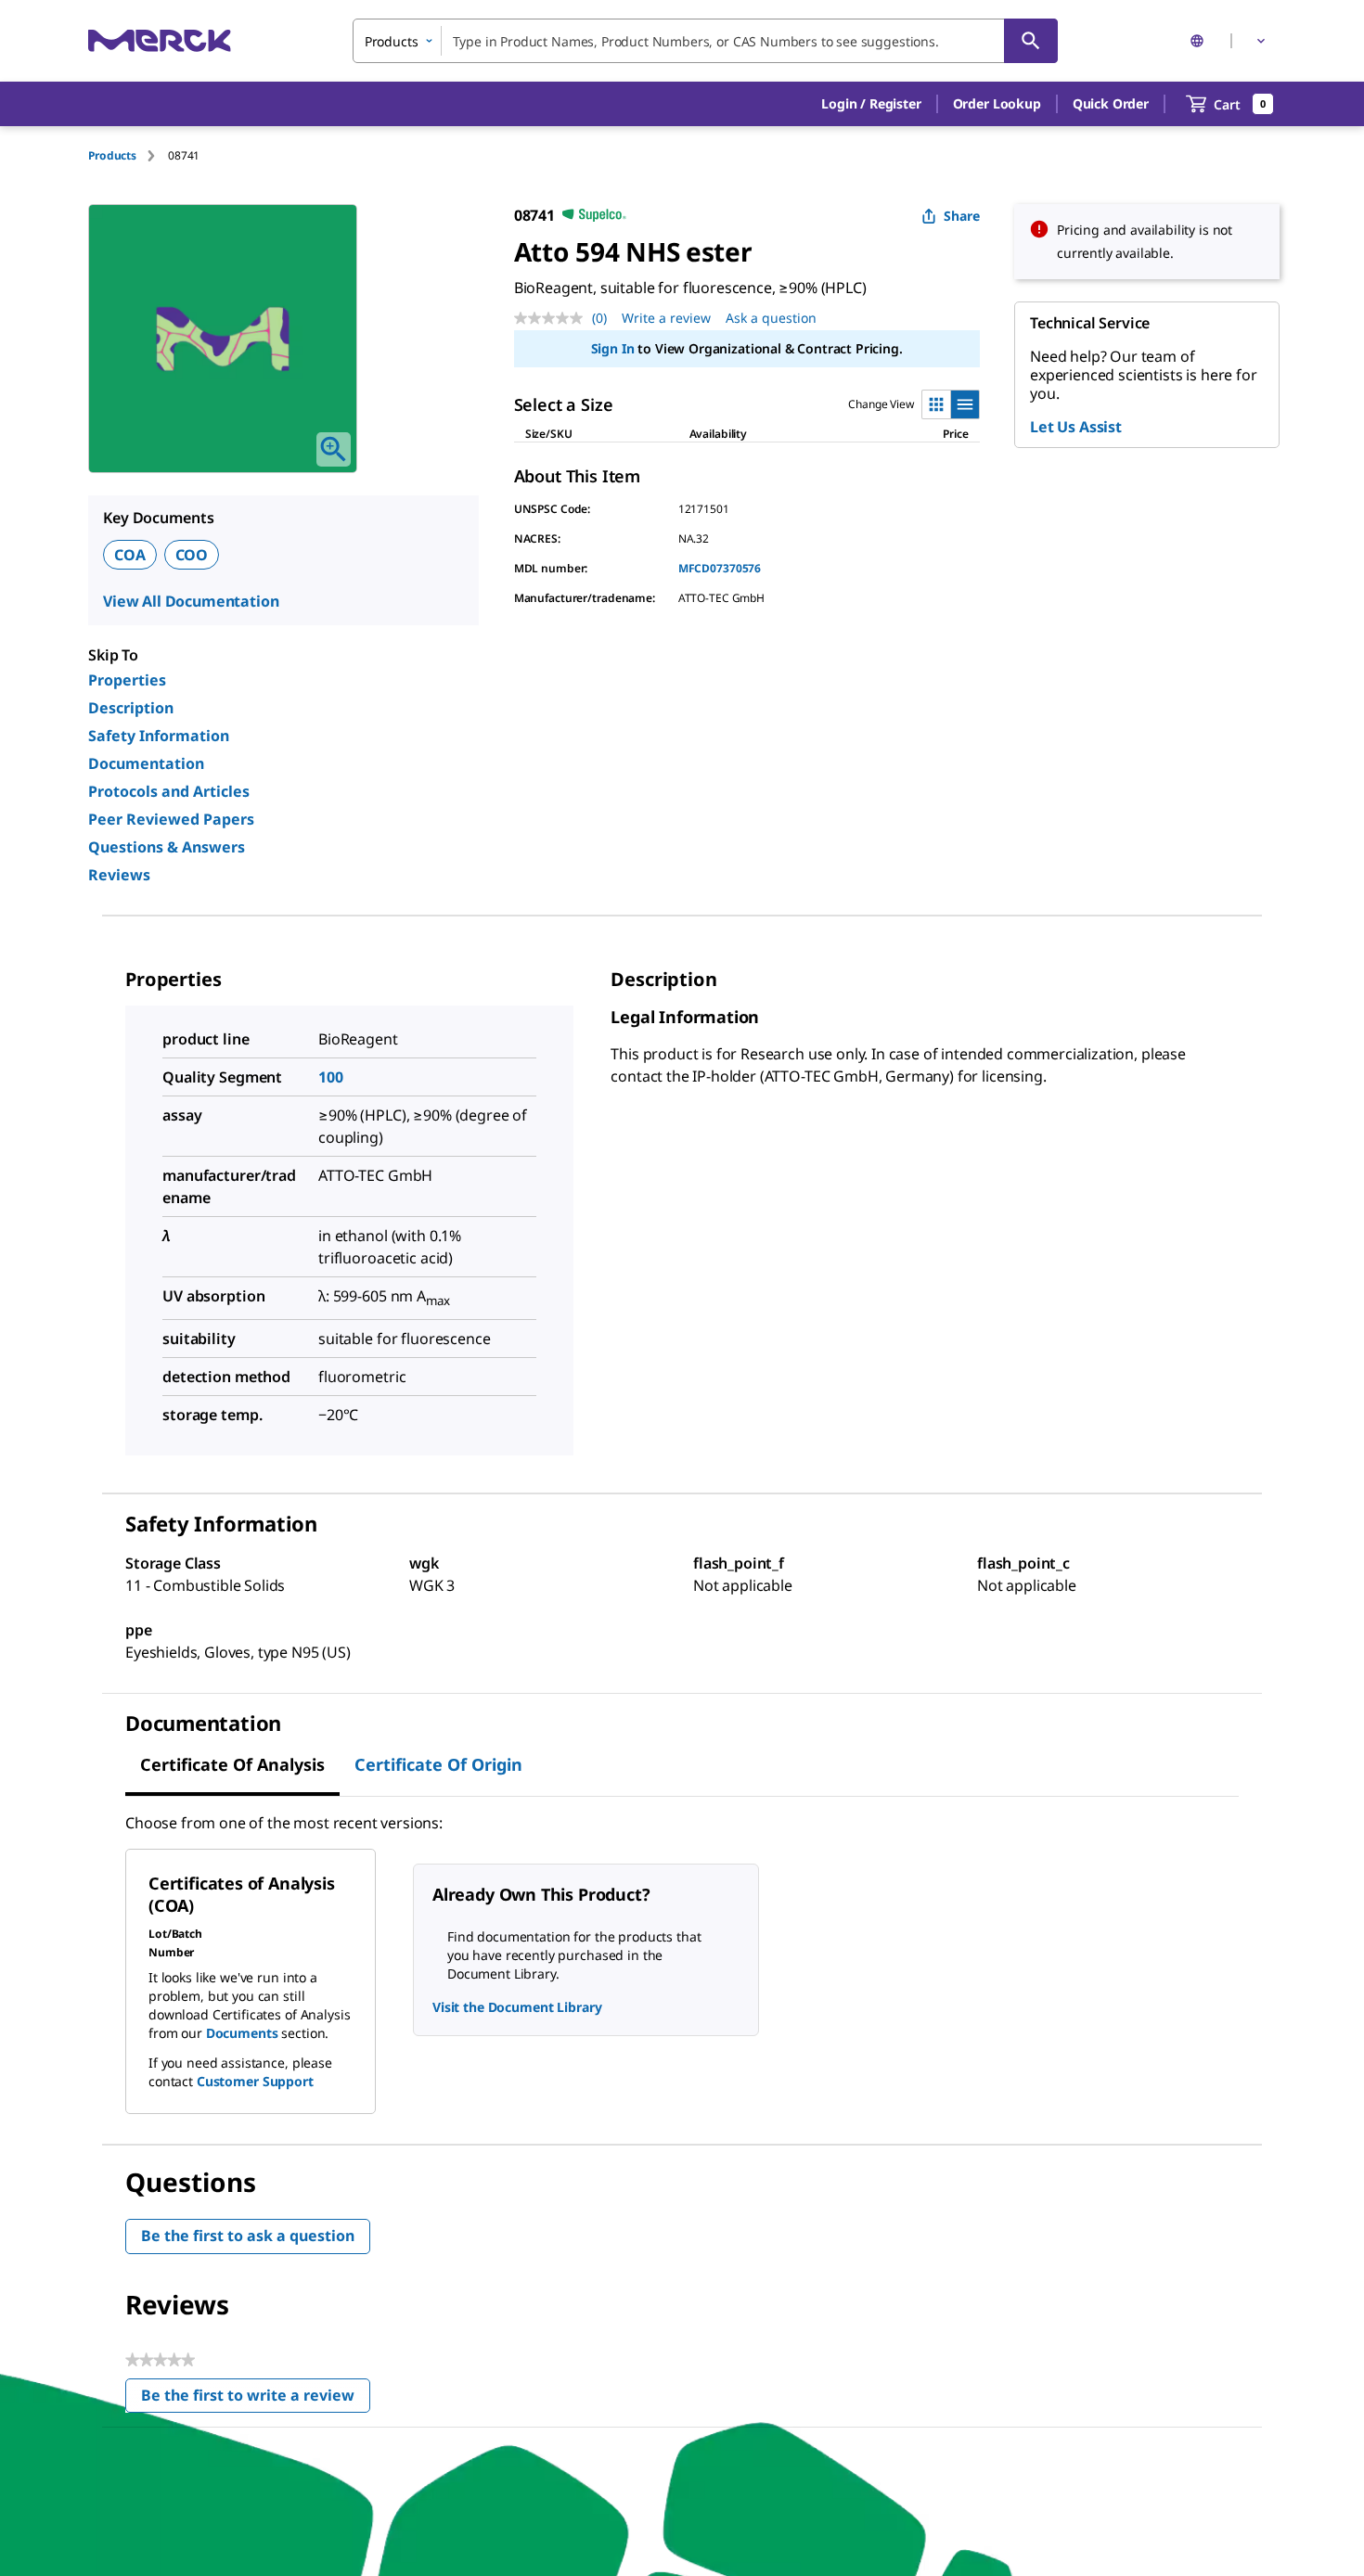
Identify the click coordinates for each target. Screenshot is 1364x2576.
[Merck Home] (160, 40)
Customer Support (255, 2081)
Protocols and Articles (169, 791)
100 (331, 1077)
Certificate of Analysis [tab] (232, 1764)
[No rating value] (553, 318)
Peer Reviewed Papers (171, 819)
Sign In (613, 348)
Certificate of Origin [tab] (438, 1764)
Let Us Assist (1076, 427)
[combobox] (705, 41)
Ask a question (771, 318)
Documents (242, 2033)
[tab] (128, 155)
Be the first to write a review (256, 2399)
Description (131, 708)
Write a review (666, 318)
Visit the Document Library (517, 2007)
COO (192, 555)
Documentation (146, 763)
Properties (127, 680)
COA (130, 555)
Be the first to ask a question (248, 2236)
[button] (871, 104)
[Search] (1031, 41)
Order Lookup (997, 103)
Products (112, 155)
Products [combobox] (392, 41)
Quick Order (1111, 103)
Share (962, 216)
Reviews (119, 875)
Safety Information (159, 736)
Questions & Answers (167, 847)
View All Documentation (191, 601)
